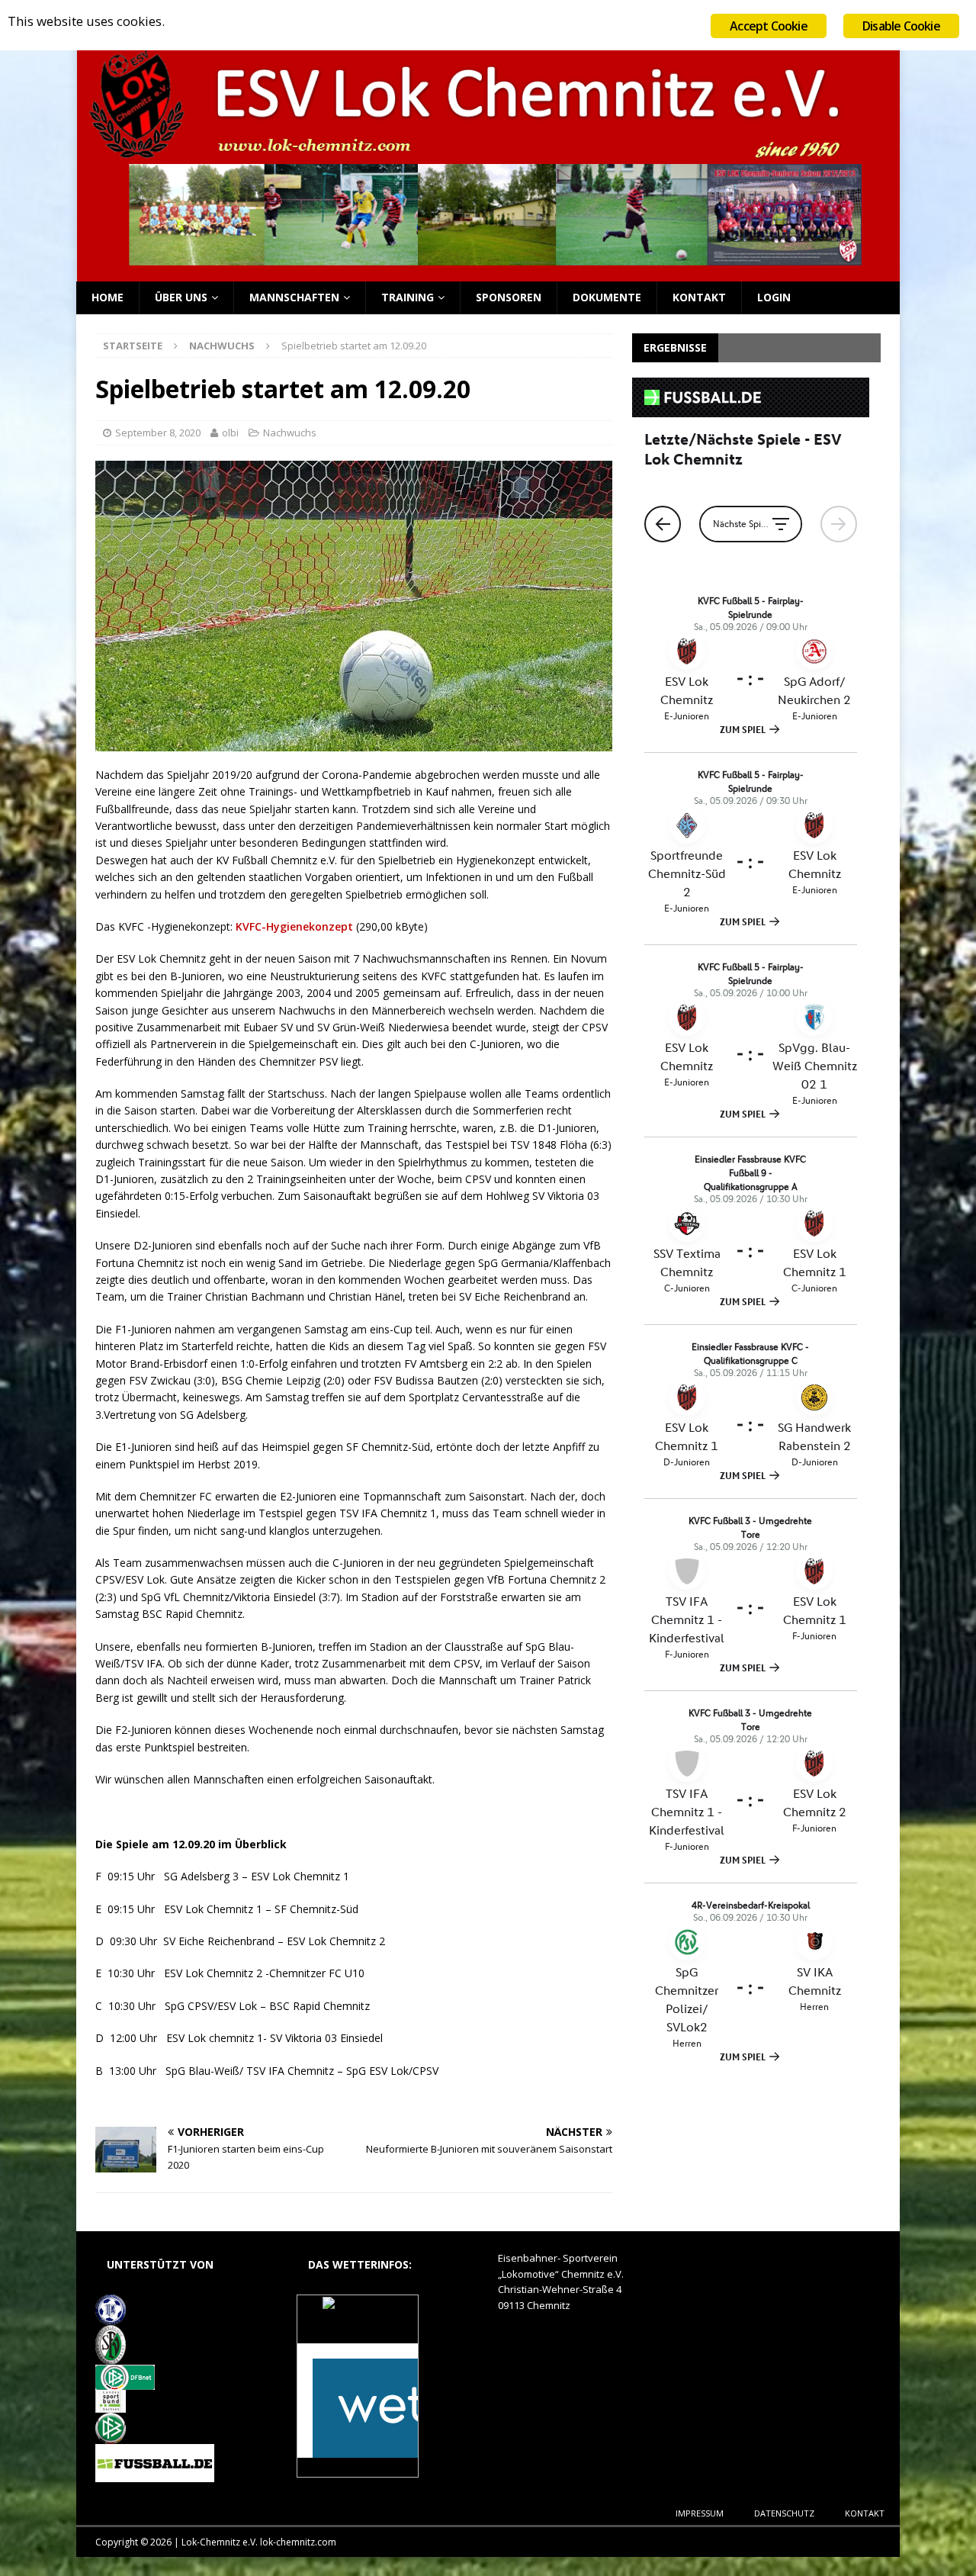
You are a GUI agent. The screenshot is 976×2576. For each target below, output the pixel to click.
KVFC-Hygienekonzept (294, 926)
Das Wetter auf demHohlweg (357, 2327)
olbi (230, 433)
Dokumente (607, 297)
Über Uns (181, 297)
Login (774, 297)
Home (108, 297)
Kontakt (699, 297)
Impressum (700, 2513)
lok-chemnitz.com (298, 2542)
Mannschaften (294, 297)
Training (408, 297)
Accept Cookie (769, 26)
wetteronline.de (374, 2469)
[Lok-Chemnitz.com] (488, 273)
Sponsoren (509, 297)
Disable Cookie (901, 26)
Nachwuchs (290, 433)
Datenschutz (784, 2513)
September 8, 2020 (158, 433)
